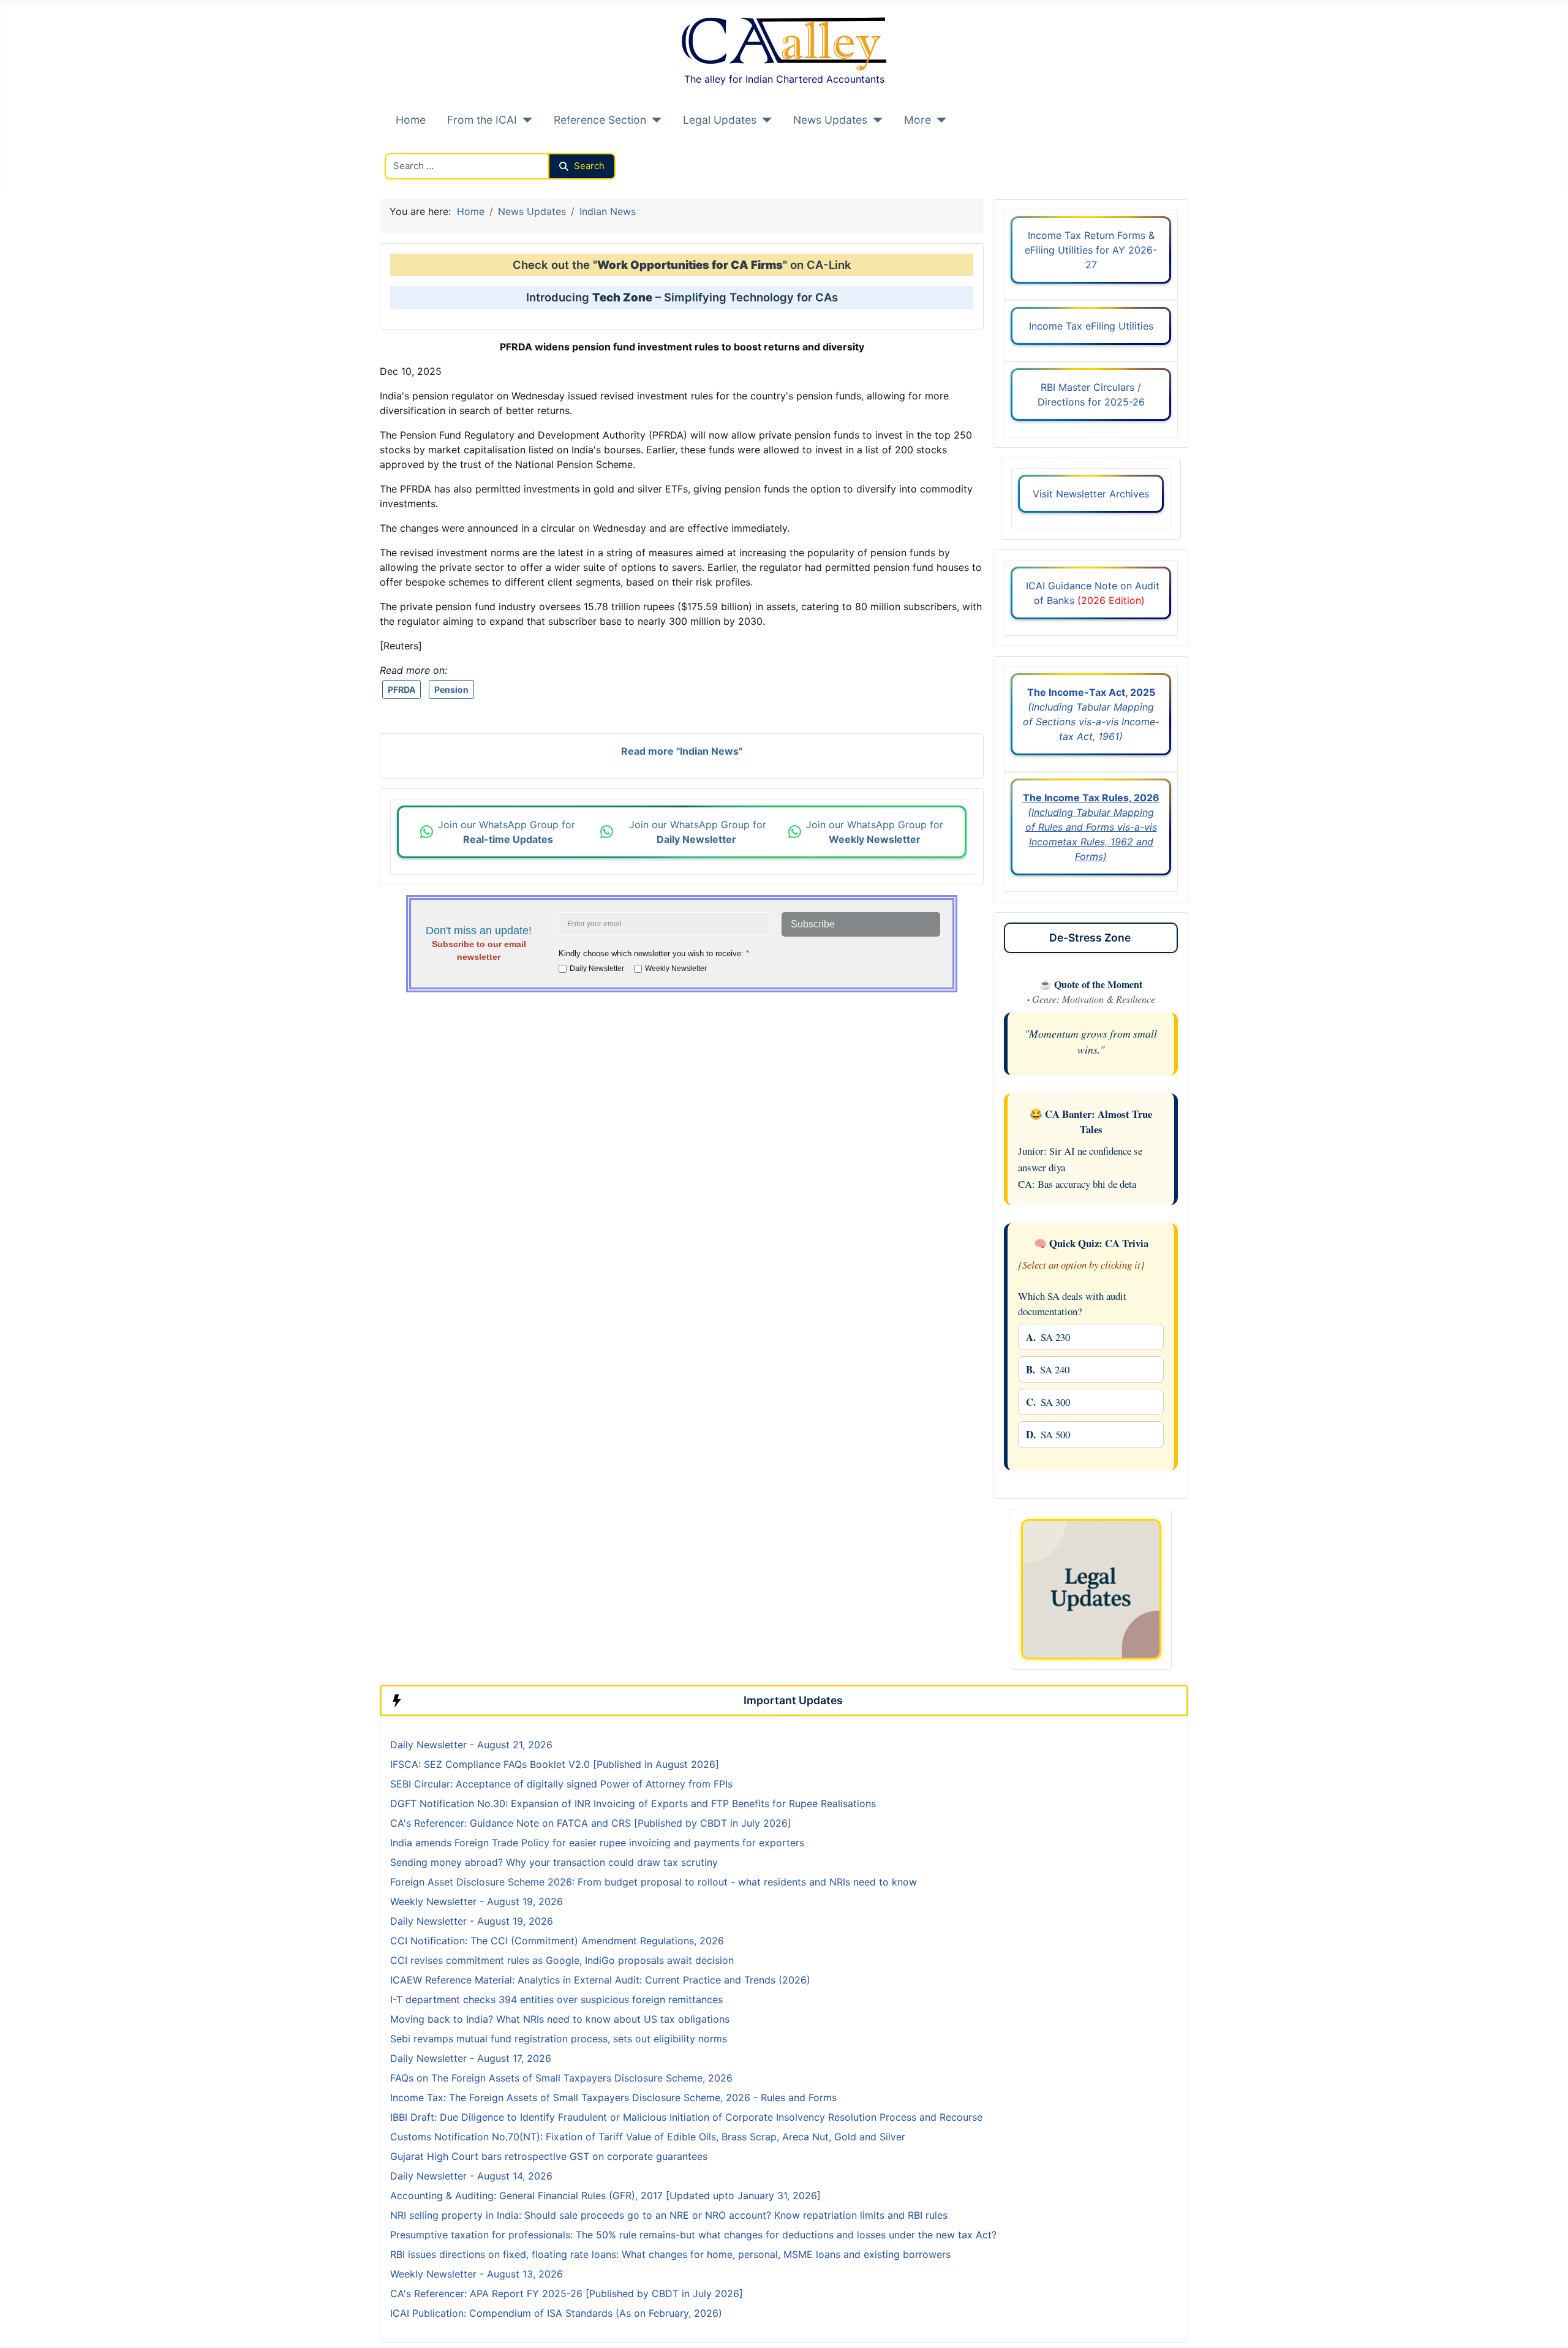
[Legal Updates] (764, 120)
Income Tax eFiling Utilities (1091, 326)
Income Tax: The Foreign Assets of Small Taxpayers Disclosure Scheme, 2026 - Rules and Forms (613, 2097)
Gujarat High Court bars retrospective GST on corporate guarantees (549, 2156)
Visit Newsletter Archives (1091, 494)
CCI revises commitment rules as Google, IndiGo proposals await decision (562, 1960)
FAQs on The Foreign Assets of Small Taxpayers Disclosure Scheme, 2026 (561, 2078)
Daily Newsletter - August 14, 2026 (471, 2176)
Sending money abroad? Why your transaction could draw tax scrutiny (554, 1862)
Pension (451, 689)
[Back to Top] (1547, 2325)
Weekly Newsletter (676, 968)
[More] (939, 120)
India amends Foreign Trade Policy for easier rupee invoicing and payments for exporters (597, 1843)
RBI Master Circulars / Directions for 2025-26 (1091, 394)
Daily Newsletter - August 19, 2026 (472, 1921)
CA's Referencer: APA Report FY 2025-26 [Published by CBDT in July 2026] (567, 2293)
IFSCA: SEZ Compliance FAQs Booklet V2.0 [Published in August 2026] (555, 1764)
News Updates (830, 120)
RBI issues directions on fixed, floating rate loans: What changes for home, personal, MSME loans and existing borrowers (670, 2254)
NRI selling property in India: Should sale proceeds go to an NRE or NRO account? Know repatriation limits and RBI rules (669, 2215)
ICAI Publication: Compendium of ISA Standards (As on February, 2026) (556, 2313)
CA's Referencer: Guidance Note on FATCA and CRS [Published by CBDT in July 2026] (591, 1823)
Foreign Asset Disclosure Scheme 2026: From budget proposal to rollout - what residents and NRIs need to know (654, 1882)
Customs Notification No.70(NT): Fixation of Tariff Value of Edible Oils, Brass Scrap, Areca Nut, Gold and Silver (648, 2137)
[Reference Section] (654, 120)
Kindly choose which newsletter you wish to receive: (654, 953)
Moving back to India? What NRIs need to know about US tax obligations (560, 2019)
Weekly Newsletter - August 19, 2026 (477, 1901)
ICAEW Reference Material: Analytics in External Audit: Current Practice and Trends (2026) (600, 1980)
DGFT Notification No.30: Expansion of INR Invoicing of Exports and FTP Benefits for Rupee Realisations (633, 1803)
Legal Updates (720, 120)
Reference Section (600, 120)
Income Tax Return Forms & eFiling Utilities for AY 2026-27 (1091, 250)
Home (411, 120)
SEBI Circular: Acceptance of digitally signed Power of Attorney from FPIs (561, 1784)
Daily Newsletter (597, 968)
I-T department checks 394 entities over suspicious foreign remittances (556, 1999)
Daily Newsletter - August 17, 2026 (471, 2058)
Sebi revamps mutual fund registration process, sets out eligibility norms (559, 2039)
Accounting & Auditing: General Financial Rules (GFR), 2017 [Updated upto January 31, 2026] (605, 2195)
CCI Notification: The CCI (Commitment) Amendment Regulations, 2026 (557, 1941)
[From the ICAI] (525, 120)
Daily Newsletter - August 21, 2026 (471, 1745)
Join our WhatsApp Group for (508, 832)
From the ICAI (482, 120)
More (918, 120)
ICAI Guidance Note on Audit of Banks (1091, 593)
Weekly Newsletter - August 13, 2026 (477, 2274)
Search (589, 166)
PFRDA (401, 689)
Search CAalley (420, 146)
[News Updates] (875, 120)
